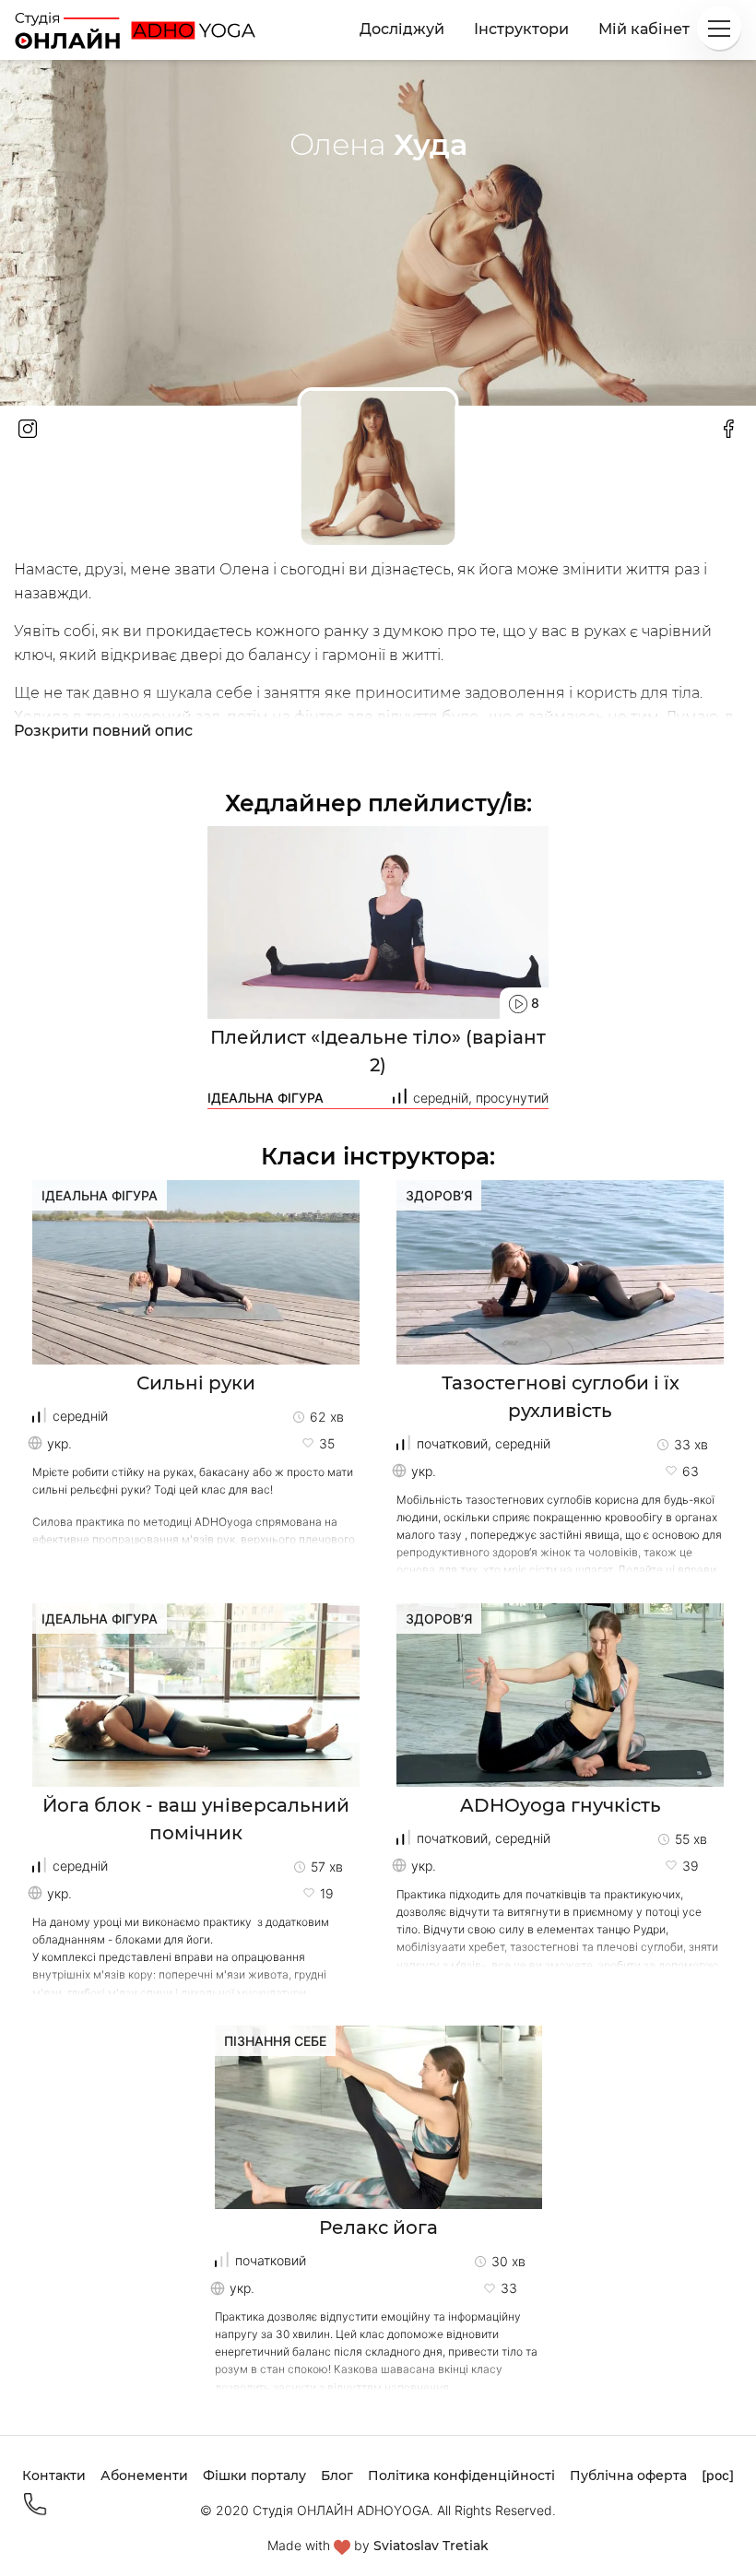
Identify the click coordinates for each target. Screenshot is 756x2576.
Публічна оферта (628, 2476)
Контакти (54, 2476)
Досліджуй (402, 29)
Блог (337, 2476)
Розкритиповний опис (103, 731)
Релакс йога (378, 2227)
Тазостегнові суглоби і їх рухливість (561, 1397)
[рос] (718, 2475)
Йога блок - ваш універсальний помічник (196, 1819)
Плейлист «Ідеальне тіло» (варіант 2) (378, 1051)
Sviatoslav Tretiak (431, 2546)
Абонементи (144, 2476)
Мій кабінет (644, 29)
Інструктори (521, 29)
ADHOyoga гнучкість (561, 1805)
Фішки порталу (254, 2476)
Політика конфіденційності (461, 2476)
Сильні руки (196, 1383)
